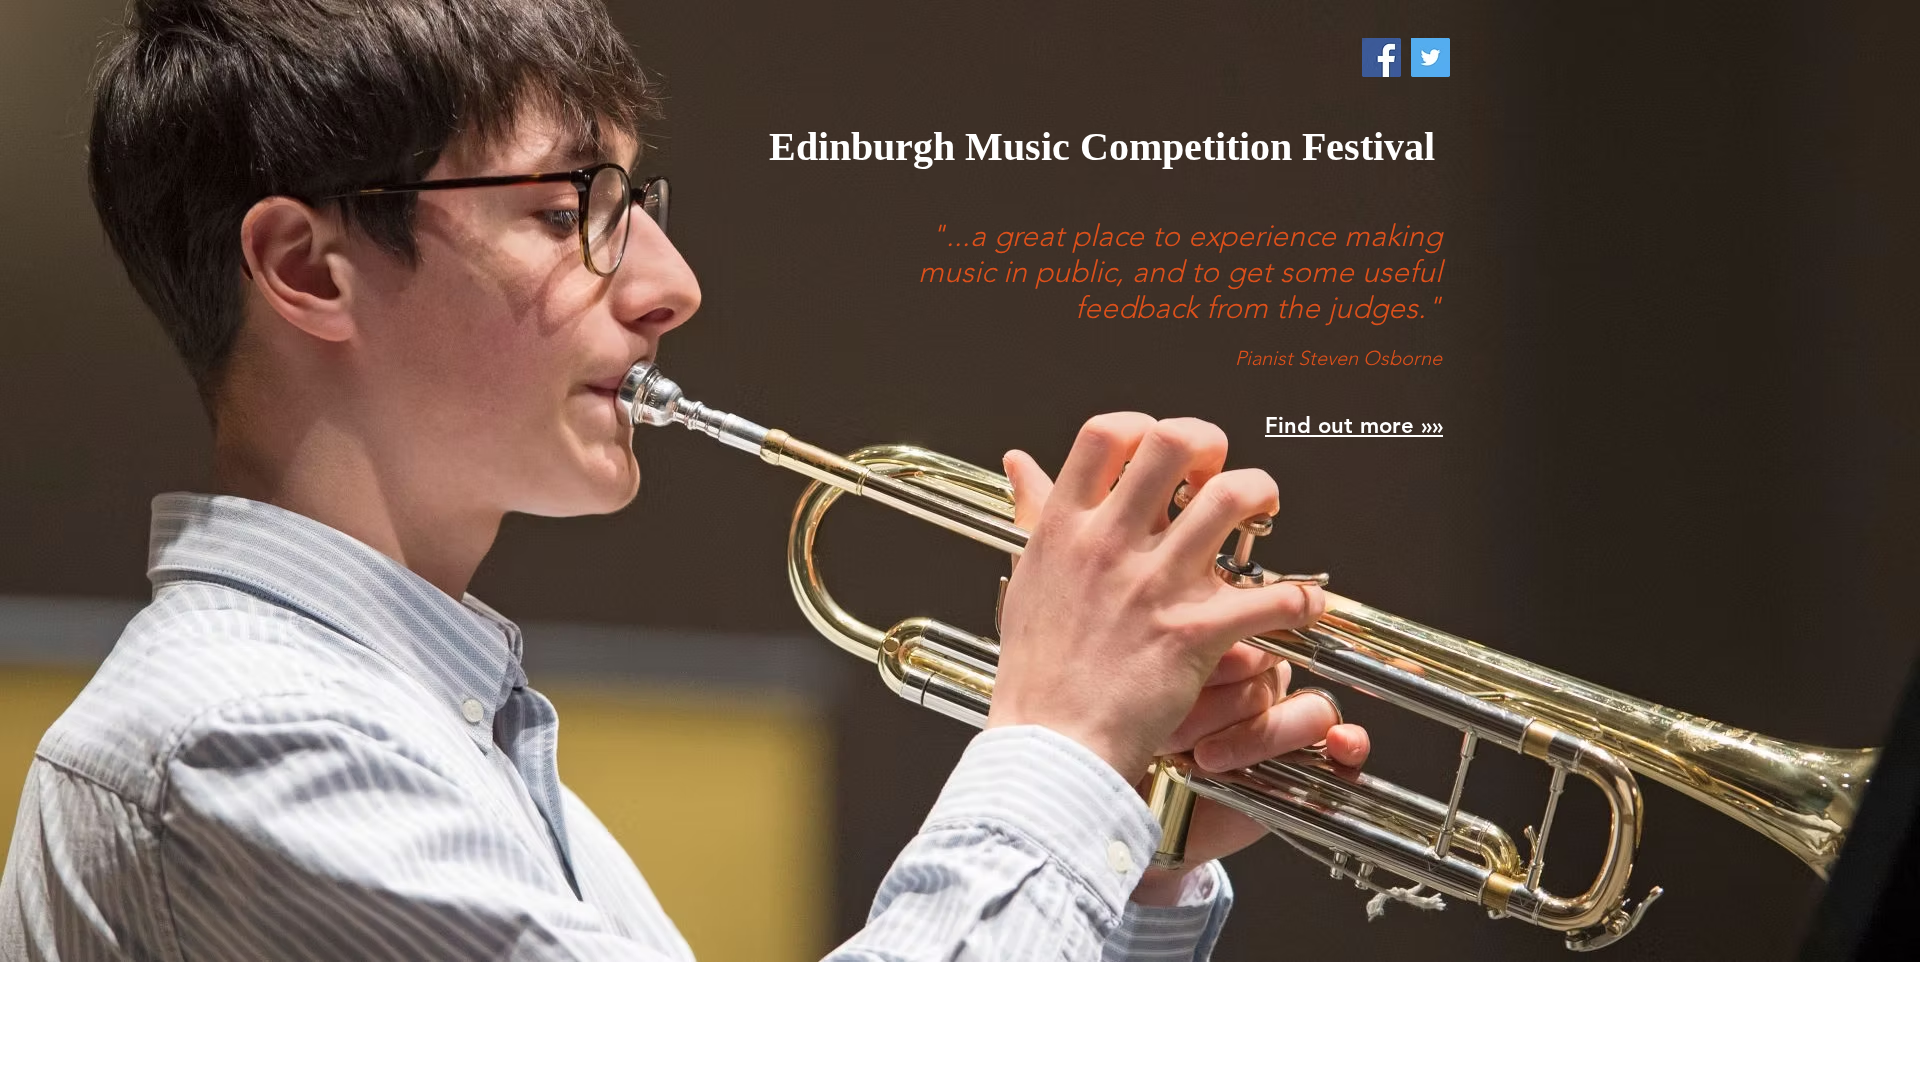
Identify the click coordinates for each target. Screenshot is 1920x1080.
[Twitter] (1430, 57)
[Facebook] (1381, 57)
